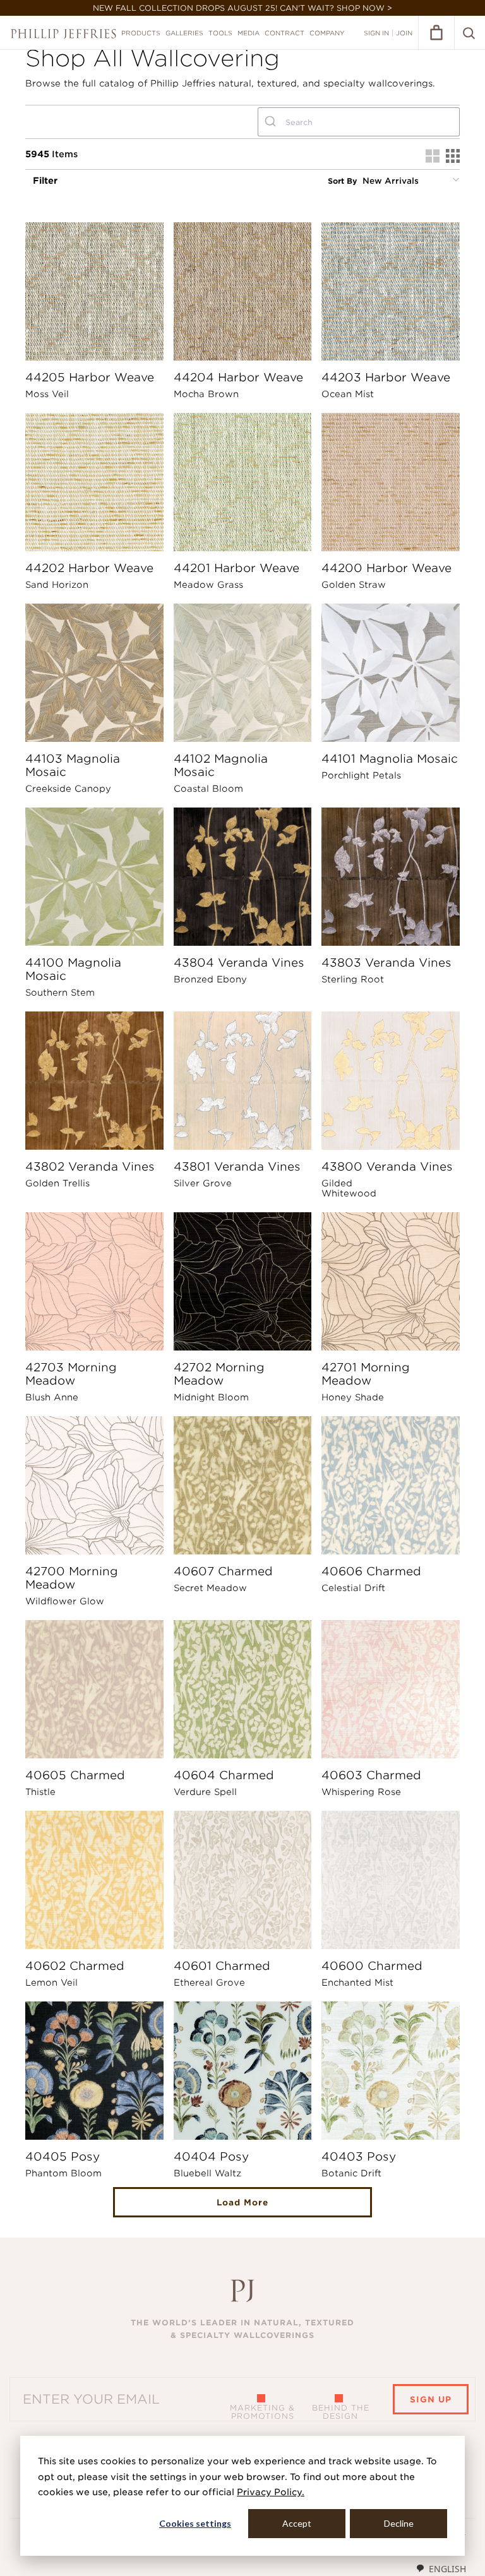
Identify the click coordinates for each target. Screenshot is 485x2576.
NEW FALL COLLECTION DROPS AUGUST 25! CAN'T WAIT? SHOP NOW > (242, 8)
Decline (399, 2523)
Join (404, 33)
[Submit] (272, 122)
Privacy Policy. (271, 2492)
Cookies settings (195, 2523)
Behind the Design (341, 2412)
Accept (297, 2523)
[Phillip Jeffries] (63, 34)
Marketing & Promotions (262, 2412)
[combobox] (359, 122)
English (447, 2569)
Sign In (376, 33)
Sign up (431, 2400)
